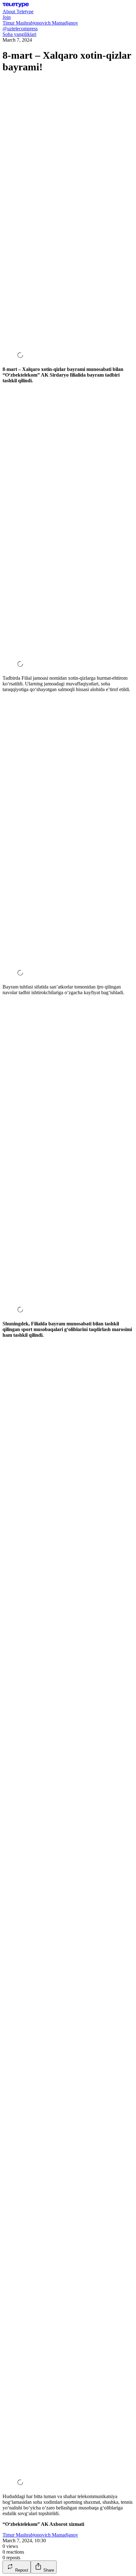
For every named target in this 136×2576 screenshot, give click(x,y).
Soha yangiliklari (19, 34)
